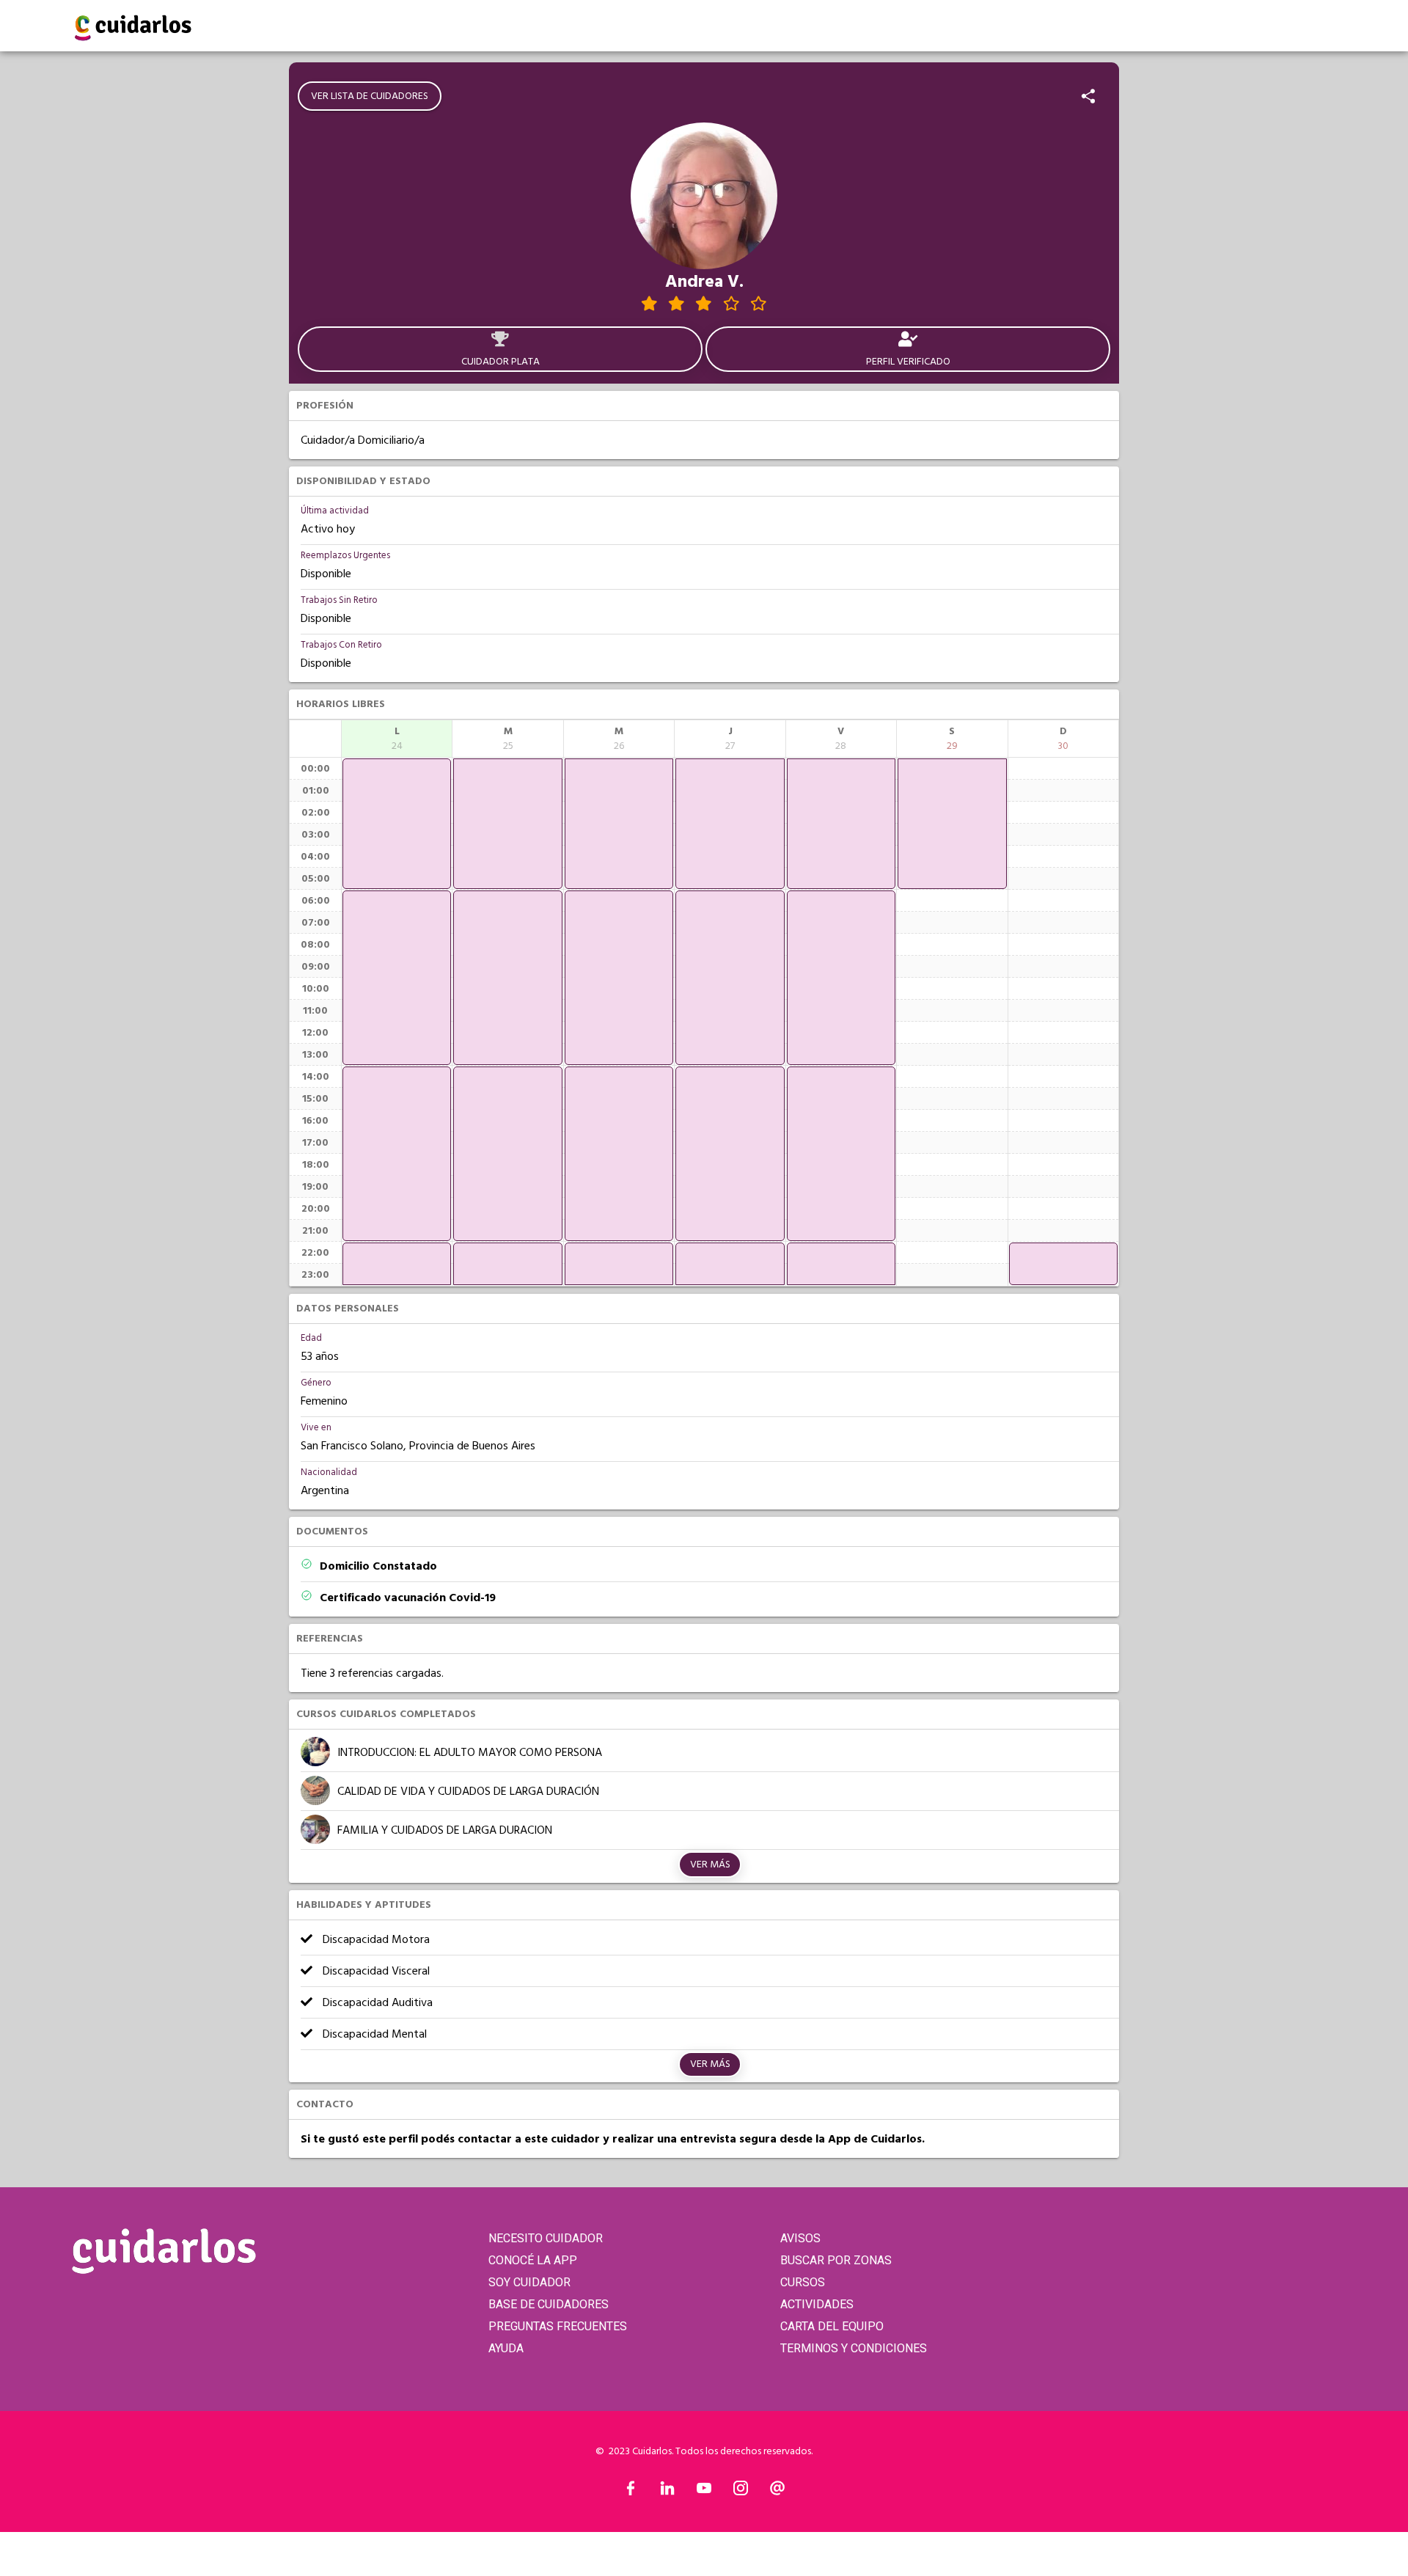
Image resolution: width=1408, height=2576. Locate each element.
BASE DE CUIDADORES (549, 2304)
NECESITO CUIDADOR (546, 2238)
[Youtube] (704, 2492)
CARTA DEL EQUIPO (832, 2326)
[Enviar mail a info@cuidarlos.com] (777, 2492)
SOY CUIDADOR (529, 2282)
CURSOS (803, 2282)
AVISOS (800, 2238)
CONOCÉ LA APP (533, 2260)
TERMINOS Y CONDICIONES (854, 2348)
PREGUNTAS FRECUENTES (558, 2326)
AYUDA (506, 2348)
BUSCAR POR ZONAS (836, 2260)
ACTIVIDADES (817, 2304)
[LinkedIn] (667, 2492)
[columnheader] (397, 739)
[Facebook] (631, 2492)
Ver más (710, 1865)
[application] (397, 824)
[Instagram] (741, 2492)
